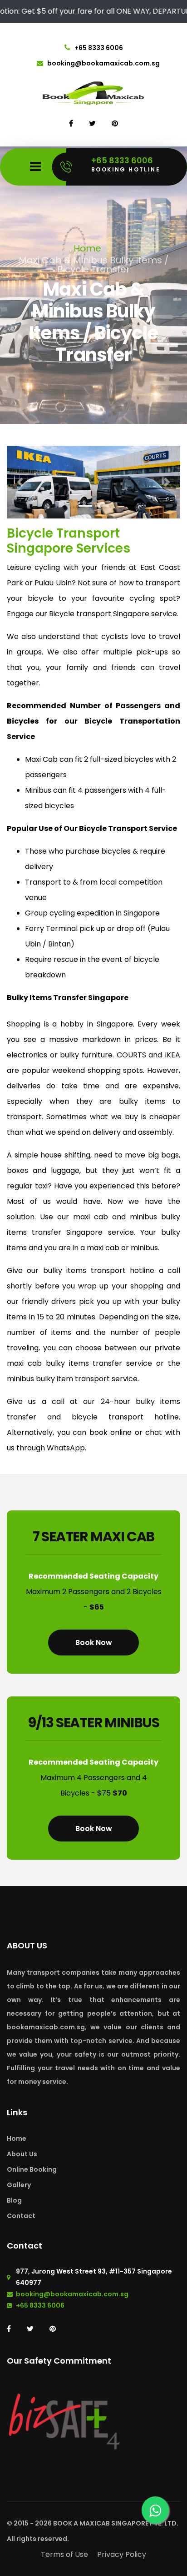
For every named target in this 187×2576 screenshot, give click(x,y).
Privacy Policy (122, 2554)
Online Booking (32, 2169)
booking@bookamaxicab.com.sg (103, 63)
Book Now (94, 1642)
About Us (22, 2154)
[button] (20, 482)
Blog (14, 2200)
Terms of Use (64, 2554)
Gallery (19, 2185)
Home (87, 248)
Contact (21, 2216)
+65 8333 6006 (98, 48)
